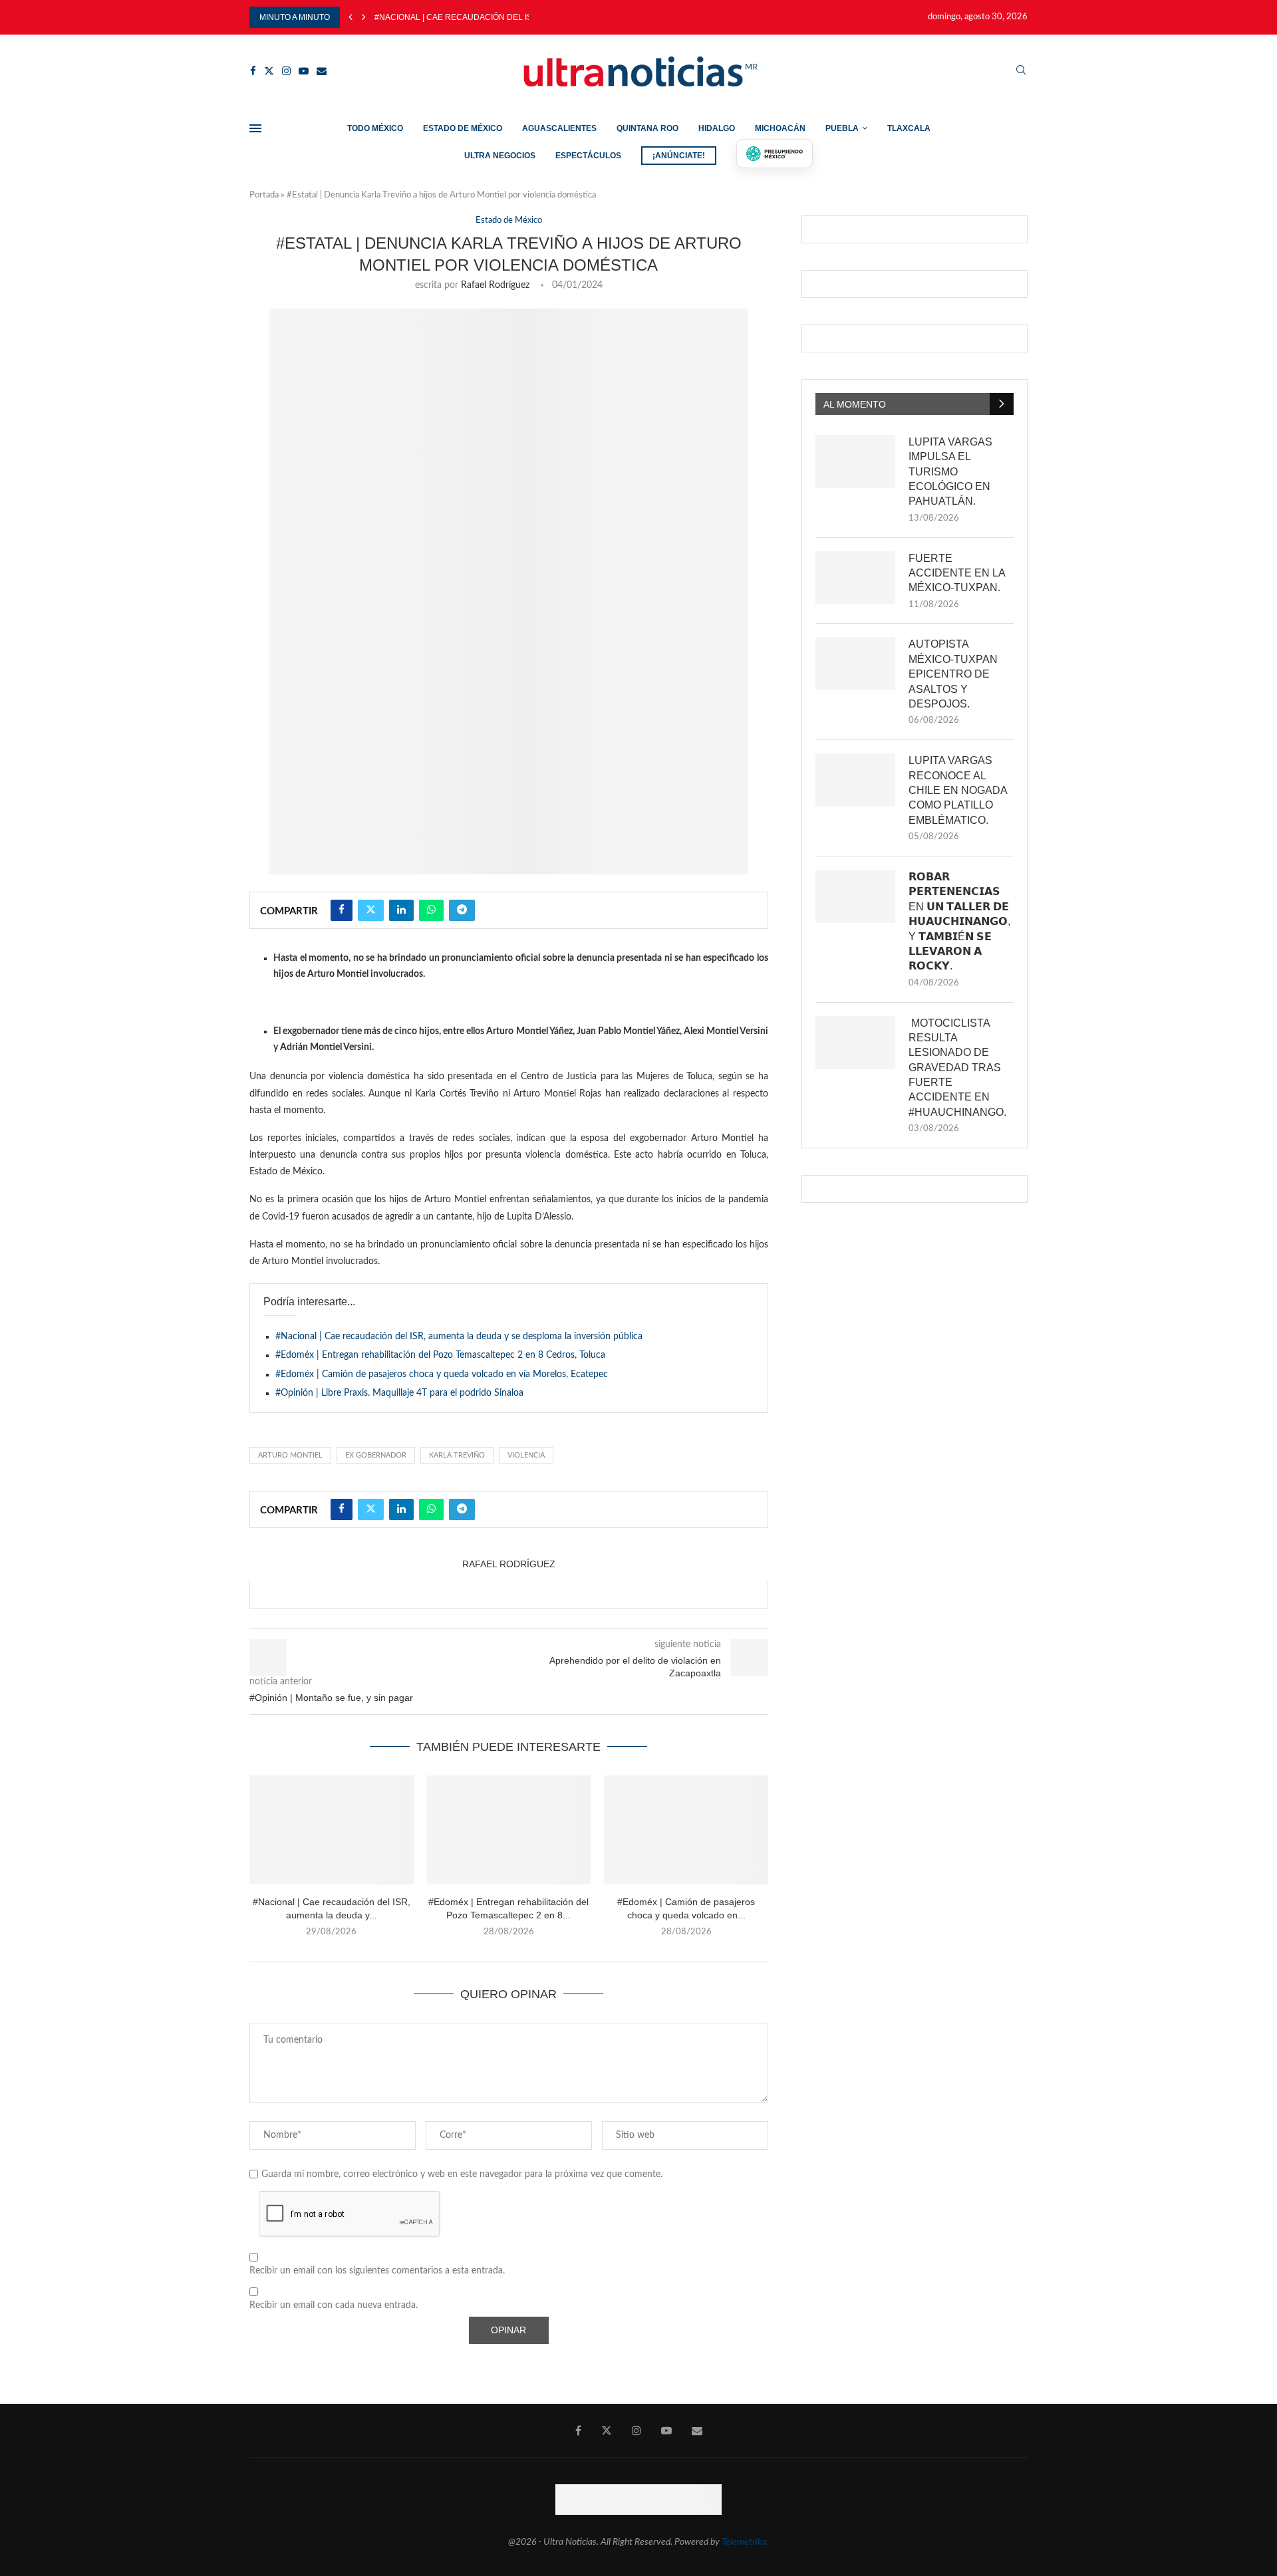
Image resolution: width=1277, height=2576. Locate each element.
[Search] (1021, 71)
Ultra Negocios (500, 156)
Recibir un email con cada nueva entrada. (334, 2305)
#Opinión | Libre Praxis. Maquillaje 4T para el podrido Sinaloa (399, 1393)
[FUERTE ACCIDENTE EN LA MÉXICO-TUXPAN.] (855, 578)
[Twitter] (269, 71)
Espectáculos (588, 156)
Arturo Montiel (290, 1455)
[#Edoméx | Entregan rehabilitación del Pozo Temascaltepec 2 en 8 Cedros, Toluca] (509, 1830)
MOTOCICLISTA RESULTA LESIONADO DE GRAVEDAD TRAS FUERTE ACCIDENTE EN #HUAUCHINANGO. (957, 1068)
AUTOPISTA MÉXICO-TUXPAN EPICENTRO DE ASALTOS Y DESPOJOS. (953, 674)
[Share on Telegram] (462, 910)
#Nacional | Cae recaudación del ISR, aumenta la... (486, 17)
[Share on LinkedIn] (401, 910)
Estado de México (463, 128)
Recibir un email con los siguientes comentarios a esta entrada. (377, 2271)
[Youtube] (304, 71)
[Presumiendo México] (775, 154)
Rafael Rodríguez (495, 285)
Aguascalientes (559, 128)
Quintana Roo (647, 128)
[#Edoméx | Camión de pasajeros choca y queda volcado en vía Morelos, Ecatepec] (686, 1830)
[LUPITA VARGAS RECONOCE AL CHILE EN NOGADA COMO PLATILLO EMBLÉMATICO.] (855, 780)
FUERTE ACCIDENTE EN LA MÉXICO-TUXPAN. (957, 573)
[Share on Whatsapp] (431, 910)
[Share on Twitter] (371, 910)
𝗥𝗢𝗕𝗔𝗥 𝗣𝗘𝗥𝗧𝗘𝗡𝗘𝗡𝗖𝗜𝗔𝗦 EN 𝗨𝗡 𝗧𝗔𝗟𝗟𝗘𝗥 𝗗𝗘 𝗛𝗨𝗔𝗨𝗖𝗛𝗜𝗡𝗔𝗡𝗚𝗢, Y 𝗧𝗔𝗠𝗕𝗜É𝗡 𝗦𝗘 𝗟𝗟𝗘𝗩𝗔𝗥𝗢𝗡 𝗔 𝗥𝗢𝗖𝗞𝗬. (959, 921)
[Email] (322, 71)
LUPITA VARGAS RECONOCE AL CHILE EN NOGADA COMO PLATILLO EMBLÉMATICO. (958, 790)
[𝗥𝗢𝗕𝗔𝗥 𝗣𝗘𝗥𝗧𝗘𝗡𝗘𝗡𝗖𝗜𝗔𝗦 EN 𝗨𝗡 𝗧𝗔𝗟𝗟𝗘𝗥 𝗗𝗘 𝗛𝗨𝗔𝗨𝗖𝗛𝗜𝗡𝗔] (855, 896)
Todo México (375, 128)
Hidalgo (717, 128)
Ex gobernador (376, 1455)
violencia (526, 1455)
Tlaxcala (909, 128)
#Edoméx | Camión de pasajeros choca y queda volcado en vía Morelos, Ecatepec (442, 1374)
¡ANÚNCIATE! (679, 156)
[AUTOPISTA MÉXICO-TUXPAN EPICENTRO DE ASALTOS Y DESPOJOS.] (855, 664)
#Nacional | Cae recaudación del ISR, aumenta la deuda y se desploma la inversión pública (459, 1337)
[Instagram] (286, 71)
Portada (264, 195)
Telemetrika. (745, 2542)
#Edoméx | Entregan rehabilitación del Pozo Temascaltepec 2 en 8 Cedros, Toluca (440, 1355)
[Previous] (351, 17)
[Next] (364, 17)
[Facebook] (253, 71)
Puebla (842, 128)
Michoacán (780, 128)
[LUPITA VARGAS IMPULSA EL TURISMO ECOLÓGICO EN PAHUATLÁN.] (855, 461)
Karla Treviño (457, 1455)
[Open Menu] (255, 128)
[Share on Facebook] (342, 910)
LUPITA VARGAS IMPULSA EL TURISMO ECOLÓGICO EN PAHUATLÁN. (950, 472)
